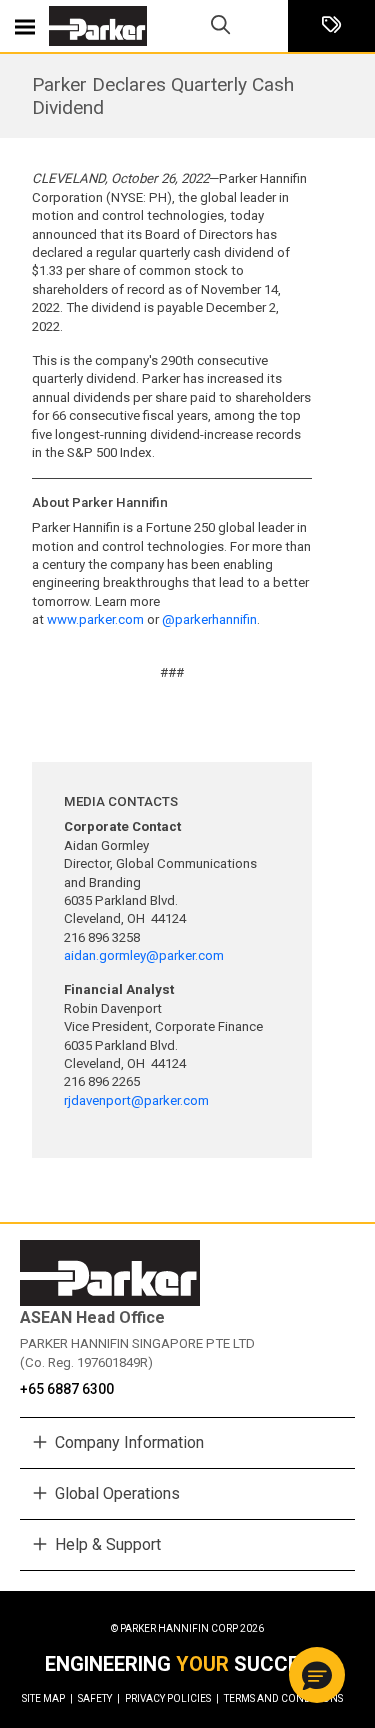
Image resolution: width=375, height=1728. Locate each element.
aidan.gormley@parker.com (144, 955)
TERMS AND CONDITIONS (283, 1698)
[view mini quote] (331, 26)
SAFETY (99, 1698)
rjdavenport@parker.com (136, 1100)
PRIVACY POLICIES (172, 1698)
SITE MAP (47, 1698)
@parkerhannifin (209, 619)
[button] (317, 1675)
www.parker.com (95, 619)
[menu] (25, 26)
